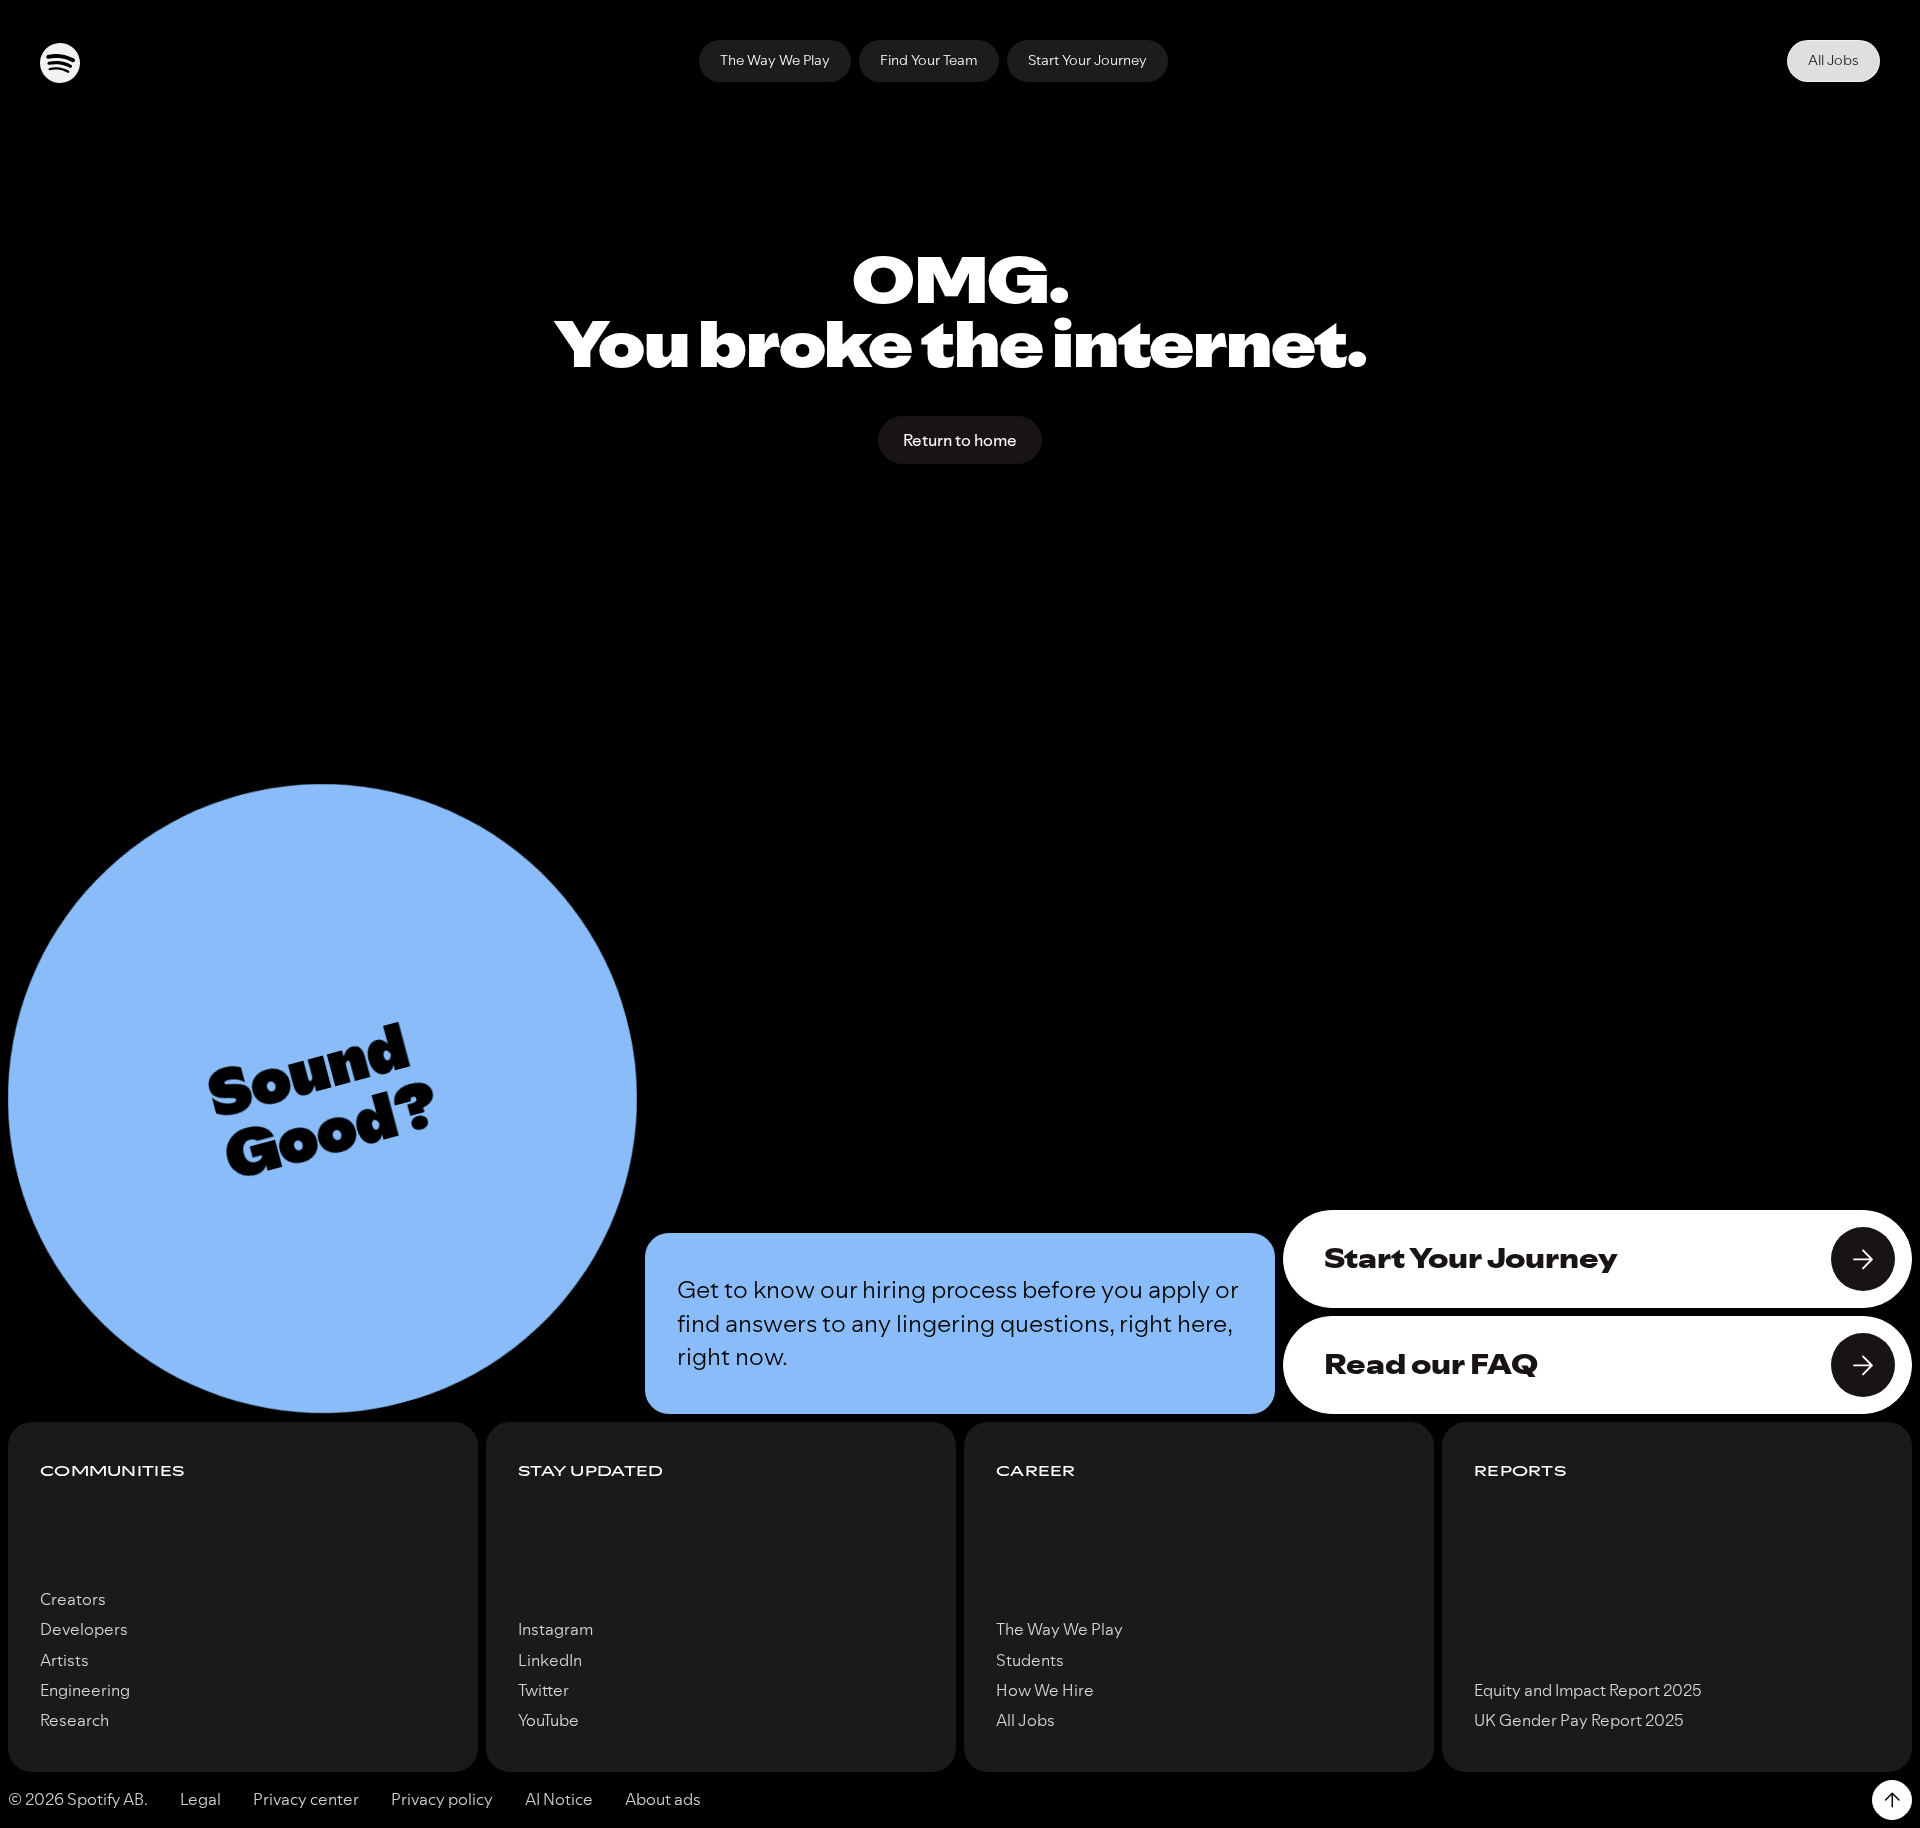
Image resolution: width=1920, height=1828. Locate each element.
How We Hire (1045, 1690)
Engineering (85, 1690)
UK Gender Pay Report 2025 (1579, 1720)
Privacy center (306, 1799)
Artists (64, 1660)
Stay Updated (590, 1471)
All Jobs (1833, 60)
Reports (1520, 1471)
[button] (322, 1098)
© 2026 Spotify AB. (78, 1799)
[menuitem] (775, 61)
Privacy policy (442, 1799)
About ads (663, 1799)
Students (1030, 1660)
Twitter (543, 1690)
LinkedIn (550, 1660)
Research (74, 1720)
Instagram (555, 1629)
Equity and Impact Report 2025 (1588, 1690)
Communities (112, 1471)
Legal (200, 1799)
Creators (73, 1599)
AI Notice (559, 1799)
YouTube (548, 1720)
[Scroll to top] (1892, 1800)
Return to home (960, 440)
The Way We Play (1059, 1629)
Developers (84, 1629)
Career (1036, 1471)
